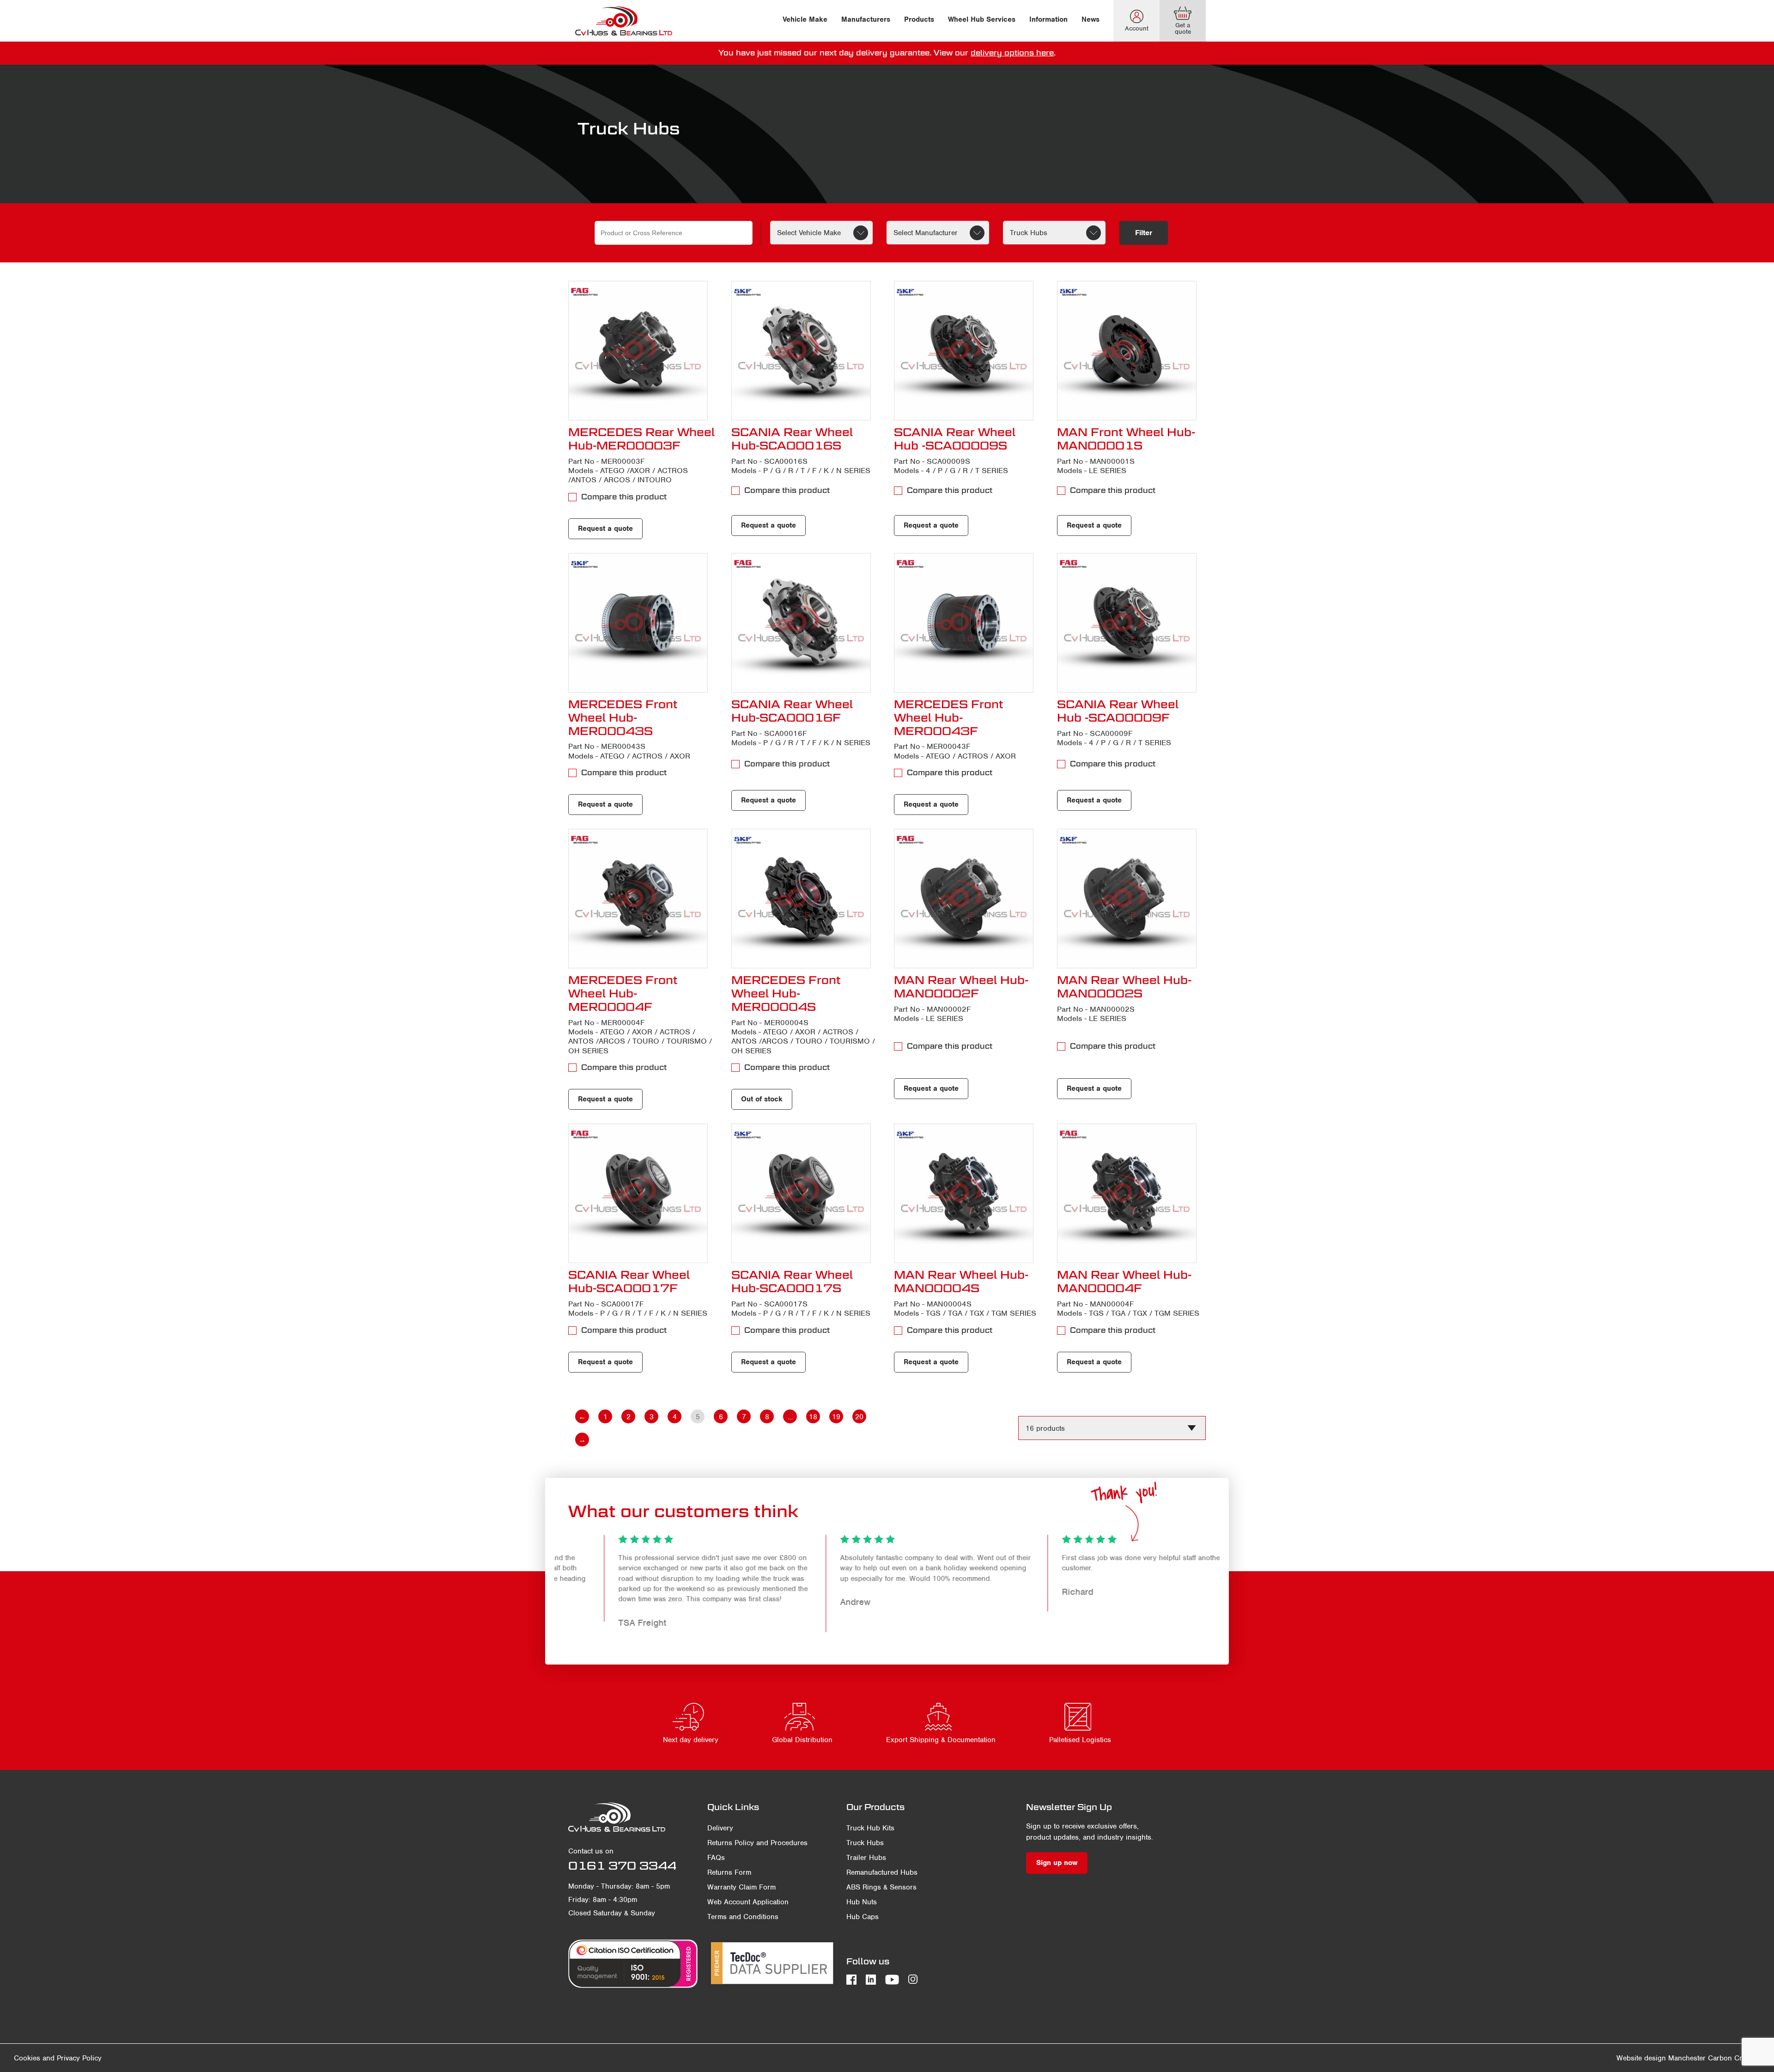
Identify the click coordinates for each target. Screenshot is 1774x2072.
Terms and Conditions (743, 1917)
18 (813, 1417)
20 (859, 1417)
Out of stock (762, 1099)
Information (1048, 19)
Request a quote (605, 529)
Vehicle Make (805, 19)
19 (836, 1417)
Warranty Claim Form (741, 1887)
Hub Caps (863, 1917)
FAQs (716, 1858)
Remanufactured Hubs (882, 1872)
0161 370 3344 (622, 1865)
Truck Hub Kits (870, 1828)
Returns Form (729, 1872)
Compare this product (624, 497)
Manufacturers (866, 19)
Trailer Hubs (866, 1858)
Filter (1144, 233)
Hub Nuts (862, 1902)
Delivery (720, 1828)
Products (919, 19)
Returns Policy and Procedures (757, 1843)
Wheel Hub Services (982, 19)
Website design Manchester (1661, 2058)
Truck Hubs (865, 1843)
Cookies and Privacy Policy (58, 2058)
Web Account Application (748, 1902)
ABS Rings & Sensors (881, 1887)
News (1091, 19)
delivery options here (1012, 53)
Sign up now (1057, 1863)
